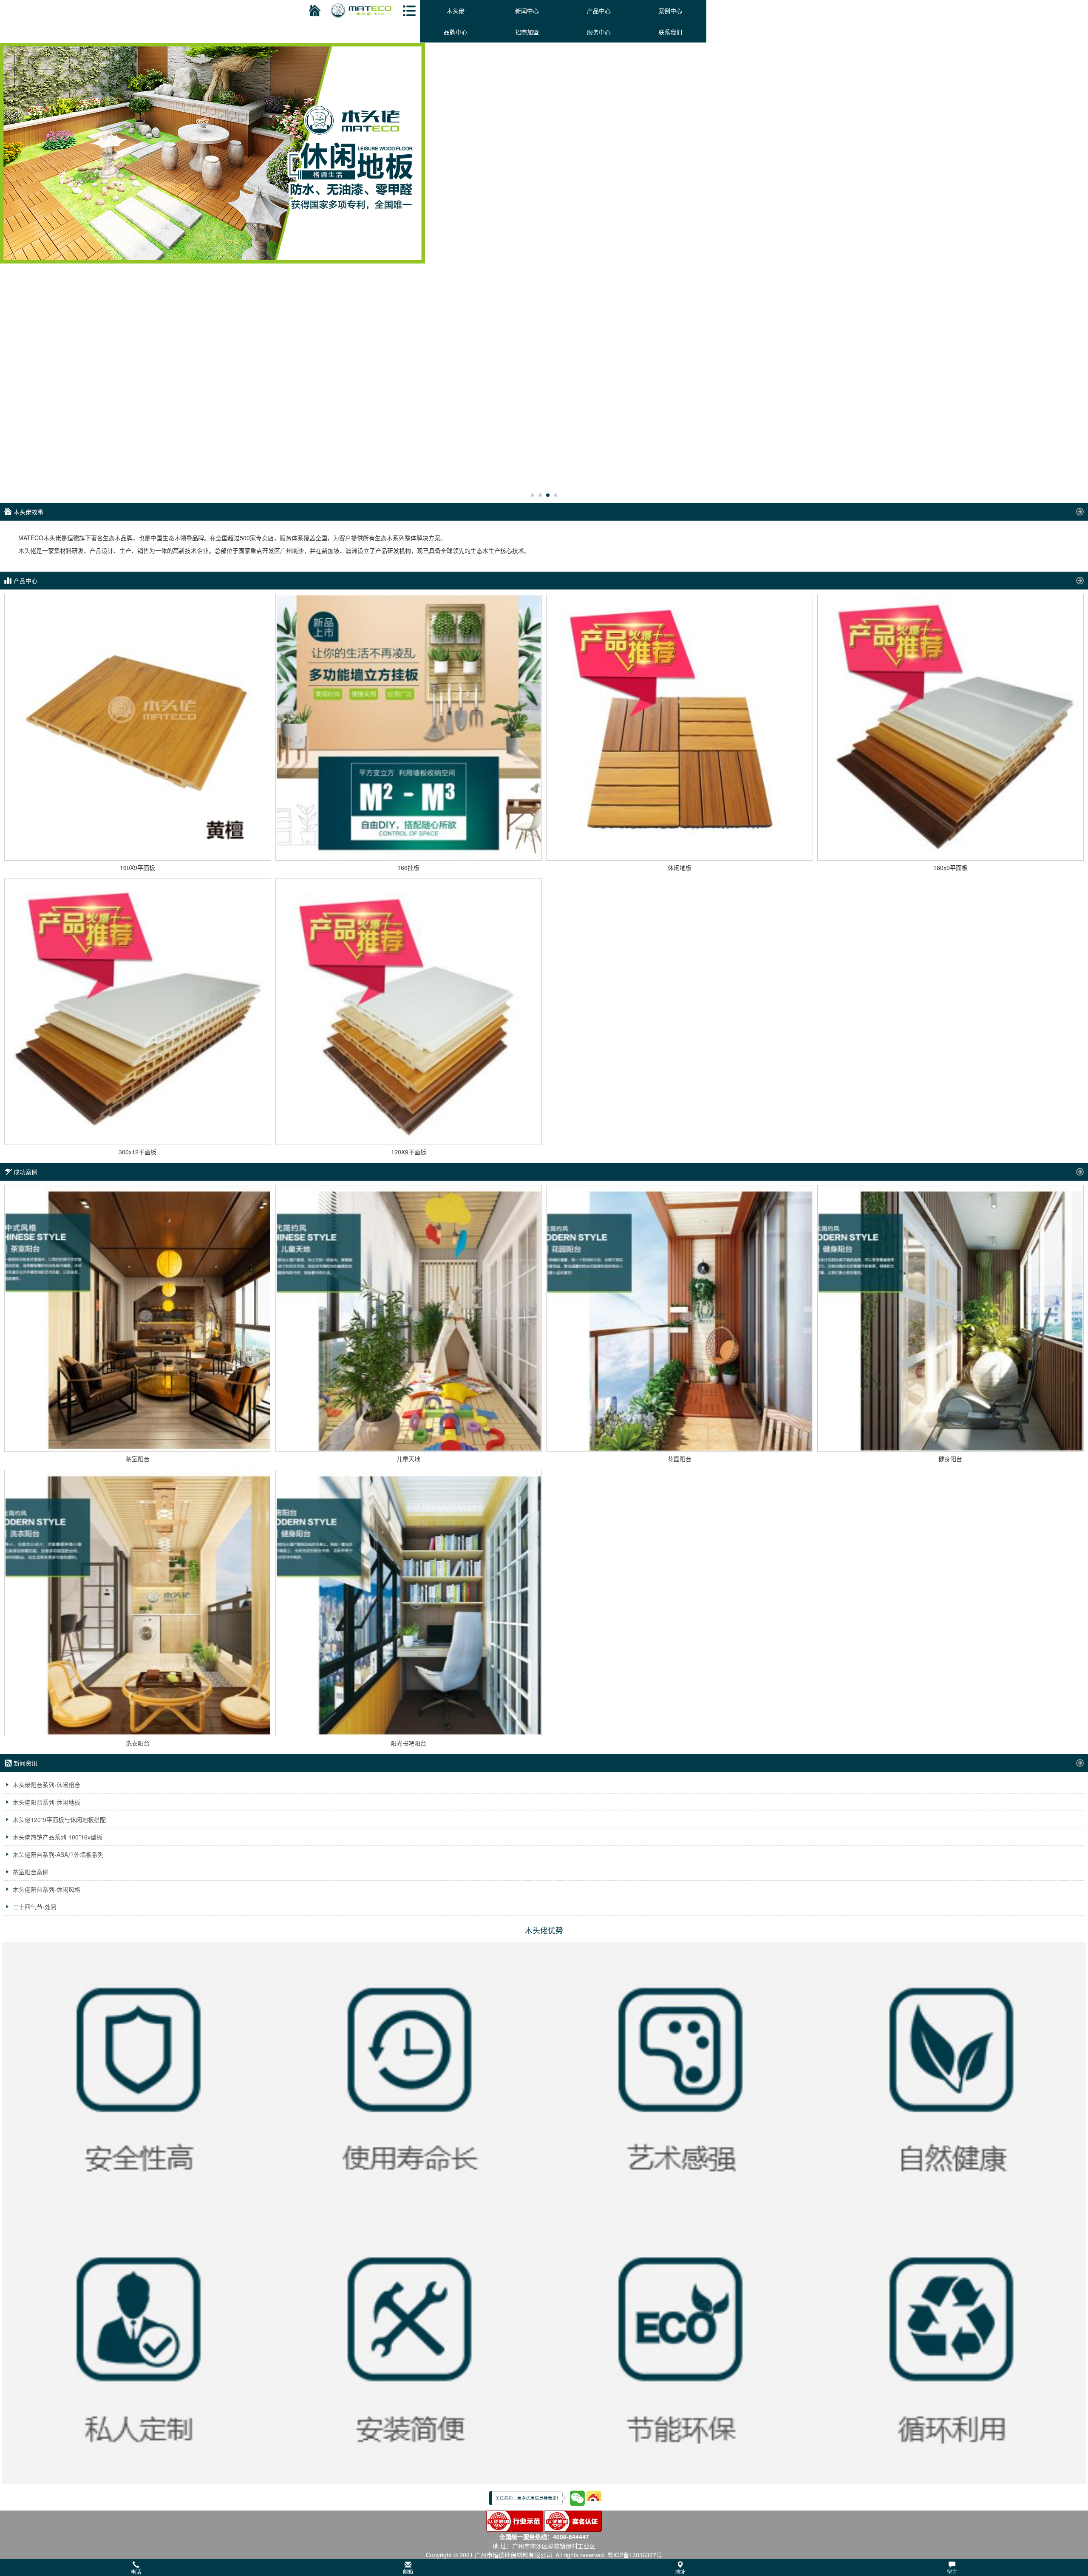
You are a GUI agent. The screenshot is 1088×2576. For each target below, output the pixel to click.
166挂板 (408, 867)
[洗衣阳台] (138, 1603)
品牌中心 (456, 32)
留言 (952, 2572)
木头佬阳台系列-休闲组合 (47, 1785)
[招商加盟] (544, 152)
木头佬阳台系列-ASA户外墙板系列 (58, 1854)
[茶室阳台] (138, 1318)
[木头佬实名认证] (573, 2520)
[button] (544, 2567)
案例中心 (670, 11)
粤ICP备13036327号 (635, 2555)
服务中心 (599, 32)
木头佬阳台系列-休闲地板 (47, 1802)
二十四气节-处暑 (35, 1907)
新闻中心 (527, 11)
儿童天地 (408, 1459)
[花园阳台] (680, 1318)
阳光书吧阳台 (408, 1743)
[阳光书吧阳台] (409, 1603)
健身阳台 (950, 1459)
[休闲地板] (680, 727)
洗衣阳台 (138, 1743)
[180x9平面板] (951, 727)
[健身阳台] (951, 1318)
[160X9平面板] (138, 727)
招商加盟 (527, 32)
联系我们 (670, 32)
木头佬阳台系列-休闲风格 (47, 1889)
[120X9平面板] (409, 1012)
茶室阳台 (138, 1459)
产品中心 (599, 11)
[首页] (313, 11)
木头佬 (456, 11)
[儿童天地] (409, 1318)
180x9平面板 (951, 867)
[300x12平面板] (138, 1012)
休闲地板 (680, 867)
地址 (680, 2572)
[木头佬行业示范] (515, 2520)
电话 (136, 2572)
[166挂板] (409, 727)
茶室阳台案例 (31, 1872)
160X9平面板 (137, 867)
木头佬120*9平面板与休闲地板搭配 (59, 1819)
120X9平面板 (409, 1152)
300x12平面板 (137, 1152)
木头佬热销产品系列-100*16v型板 (58, 1837)
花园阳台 (680, 1459)
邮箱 (408, 2572)
